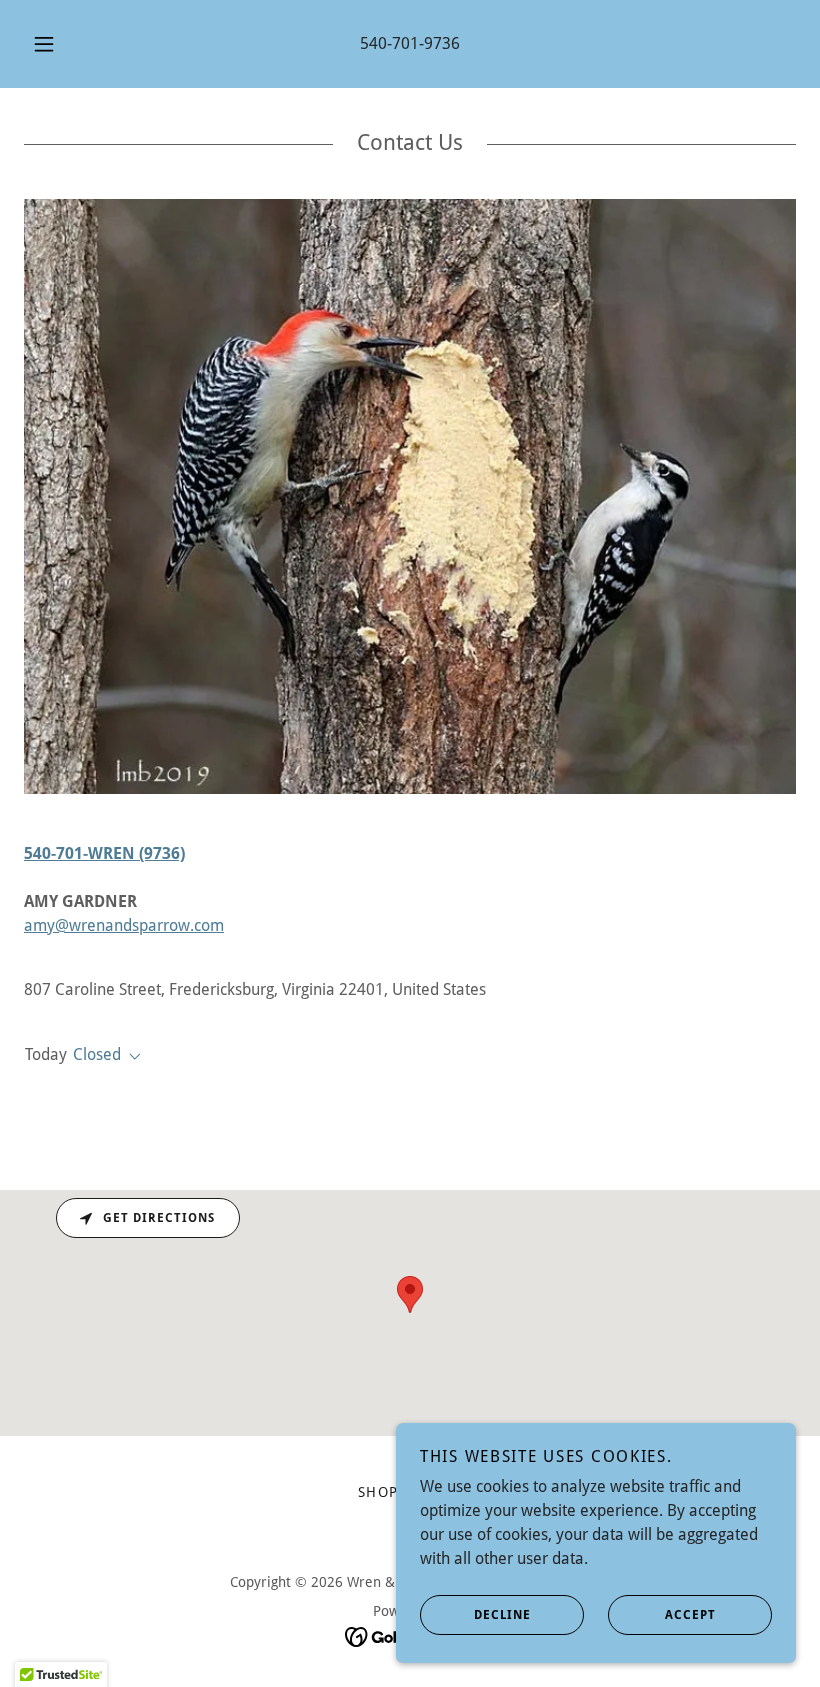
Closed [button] (97, 1054)
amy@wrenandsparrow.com (124, 925)
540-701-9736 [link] (410, 43)
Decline (502, 1615)
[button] (58, 44)
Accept (690, 1615)
